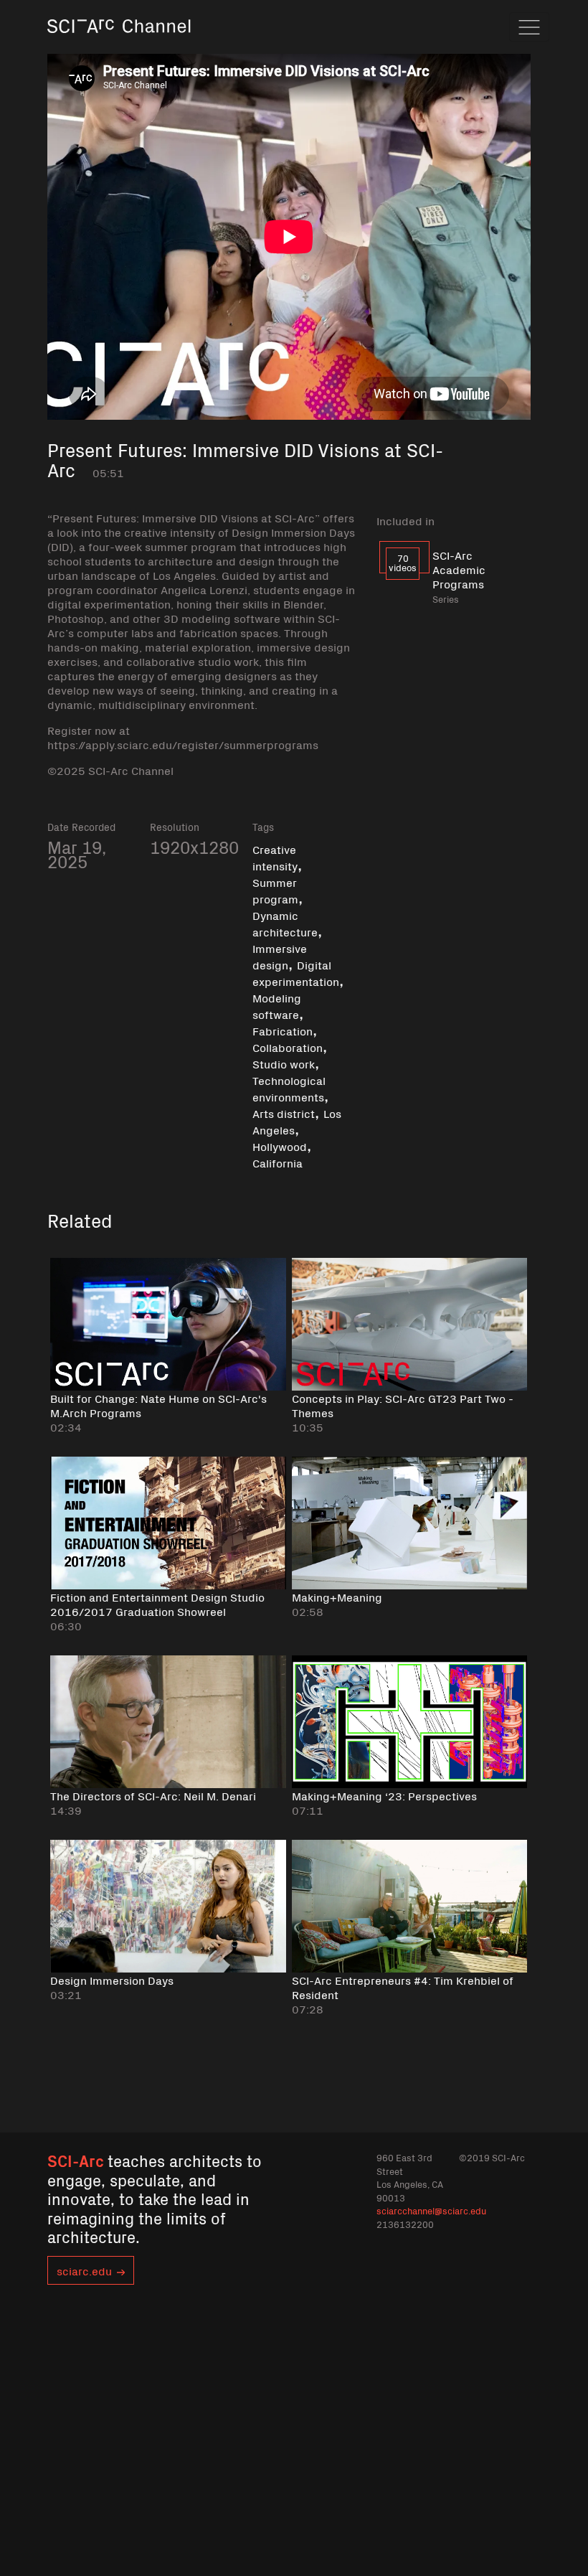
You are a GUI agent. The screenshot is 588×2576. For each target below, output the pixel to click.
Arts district (284, 1113)
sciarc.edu (84, 2270)
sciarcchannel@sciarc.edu (431, 2210)
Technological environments (289, 1088)
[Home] (119, 46)
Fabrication (283, 1030)
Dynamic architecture (285, 923)
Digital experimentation (296, 973)
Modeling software (277, 1006)
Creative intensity (275, 857)
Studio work (284, 1063)
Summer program (275, 890)
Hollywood (280, 1146)
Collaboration (288, 1047)
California (278, 1162)
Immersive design (280, 956)
